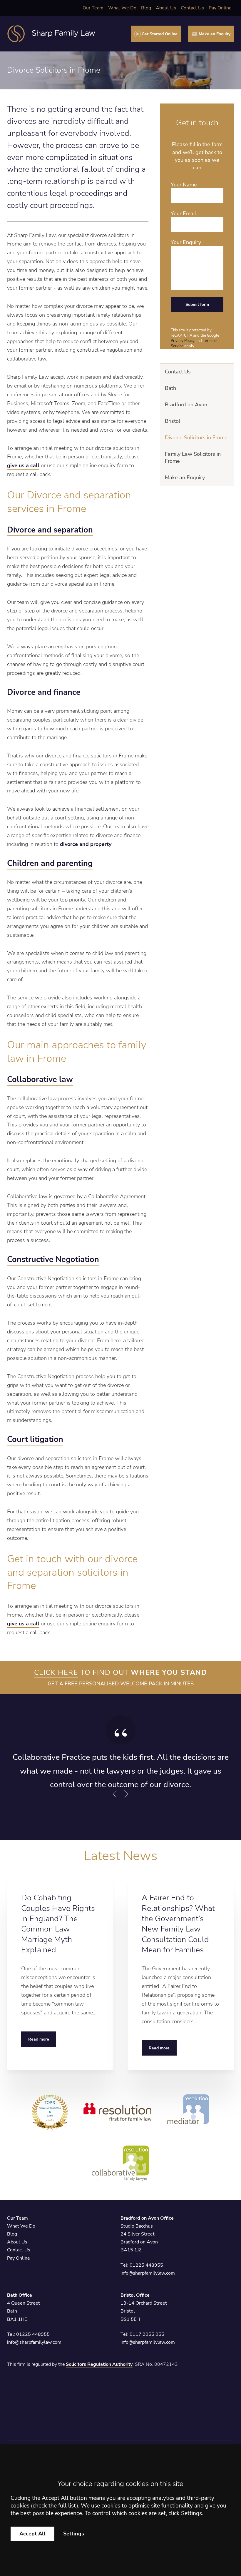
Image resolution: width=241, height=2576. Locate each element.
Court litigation (35, 1439)
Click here (56, 1672)
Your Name (184, 185)
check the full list (55, 2506)
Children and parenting (50, 863)
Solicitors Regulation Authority (99, 2364)
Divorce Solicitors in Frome (196, 438)
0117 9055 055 (147, 2334)
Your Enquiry (186, 242)
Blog (146, 8)
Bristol (173, 421)
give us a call (23, 465)
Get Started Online (160, 34)
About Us (166, 8)
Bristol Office (135, 2295)
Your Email (183, 213)
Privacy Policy (183, 341)
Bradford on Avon (186, 405)
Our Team (93, 8)
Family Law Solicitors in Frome (193, 458)
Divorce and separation (50, 530)
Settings (74, 2534)
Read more (39, 2039)
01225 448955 (146, 2265)
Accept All (32, 2534)
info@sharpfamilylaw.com (148, 2273)
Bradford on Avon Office (147, 2218)
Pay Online (220, 8)
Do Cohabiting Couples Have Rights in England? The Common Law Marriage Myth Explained (58, 1924)
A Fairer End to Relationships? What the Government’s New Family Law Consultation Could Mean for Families (178, 1924)
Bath (170, 388)
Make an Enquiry (215, 34)
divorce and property (86, 844)
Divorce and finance (44, 692)
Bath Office (20, 2295)
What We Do (122, 8)
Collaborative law (40, 1080)
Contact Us (192, 8)
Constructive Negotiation (53, 1259)
